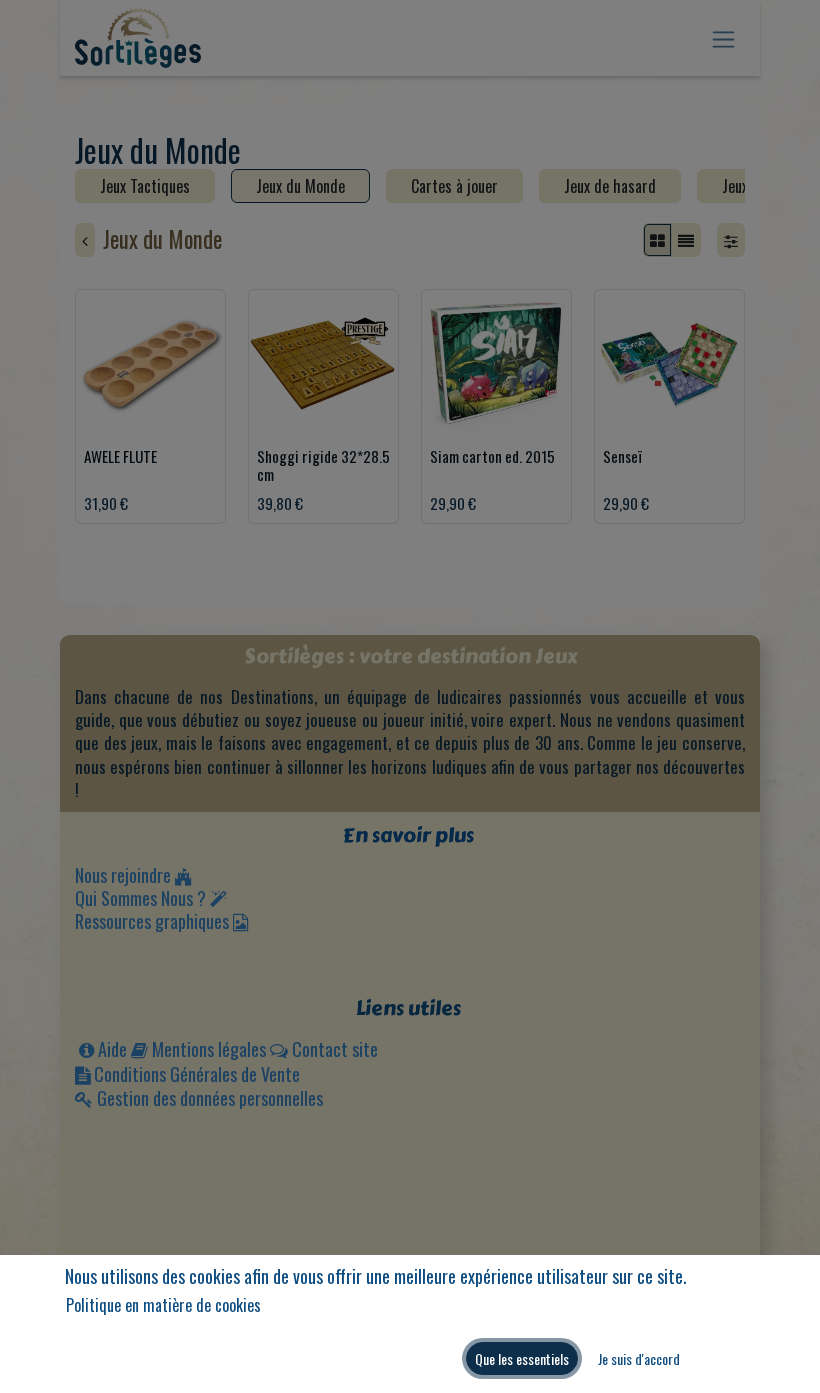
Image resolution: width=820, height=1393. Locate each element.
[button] (522, 1358)
